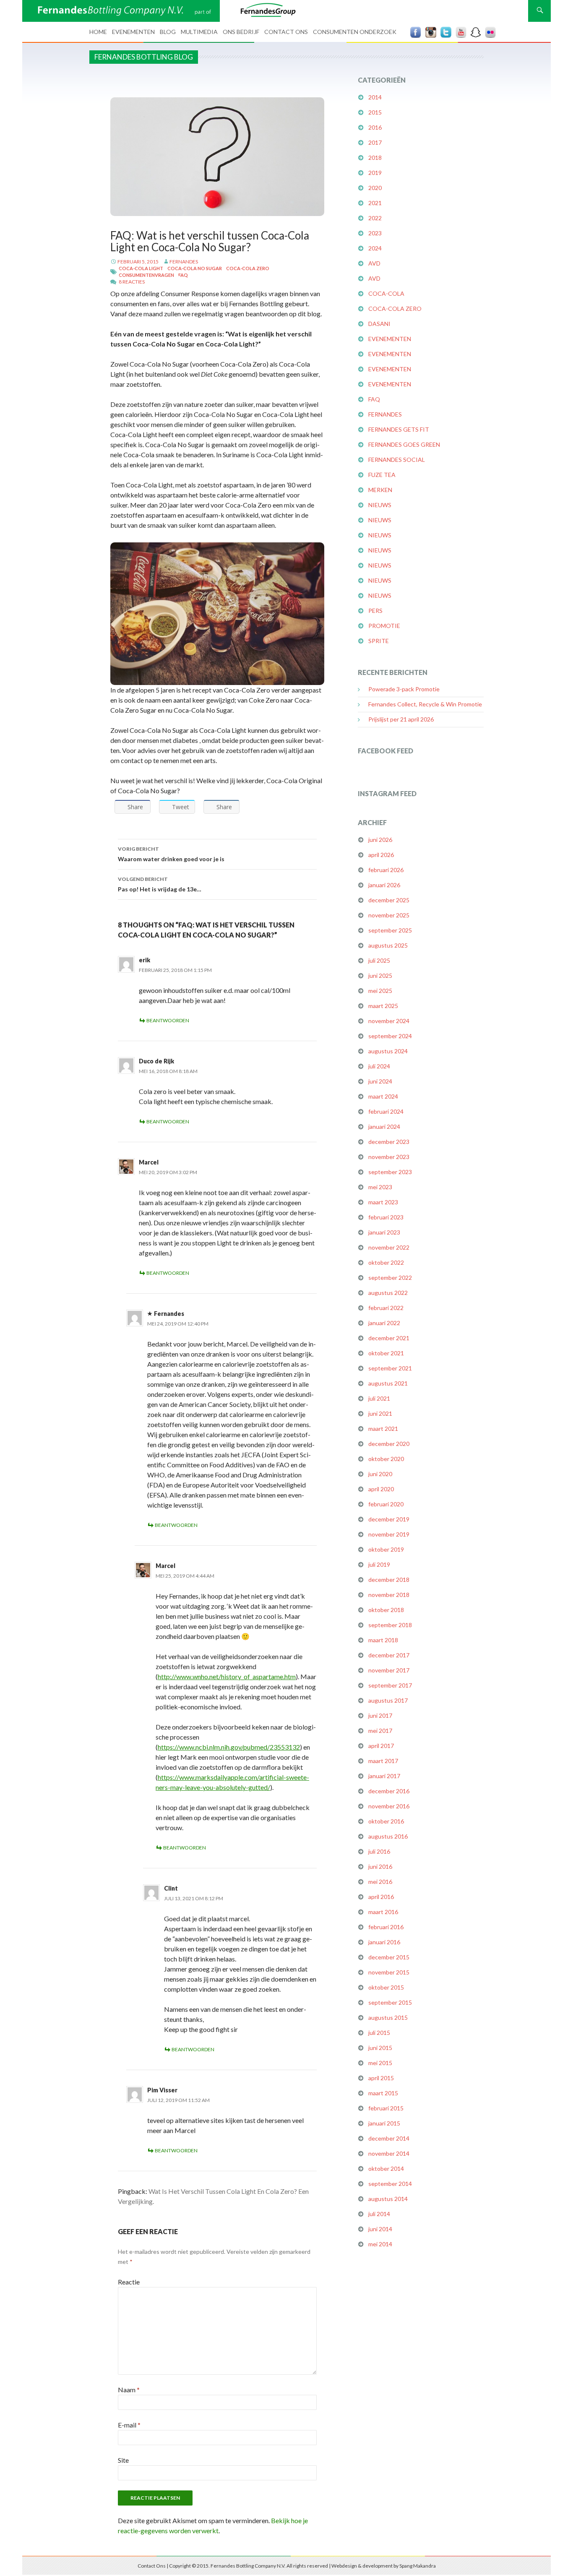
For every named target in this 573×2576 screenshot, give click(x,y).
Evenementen (133, 32)
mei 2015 (380, 2063)
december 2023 (389, 1142)
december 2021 (389, 1338)
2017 (375, 142)
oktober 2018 (386, 1610)
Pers (375, 611)
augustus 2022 (388, 1293)
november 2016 (389, 1806)
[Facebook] (416, 32)
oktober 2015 (386, 1987)
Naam (129, 2390)
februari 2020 (386, 1504)
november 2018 (389, 1595)
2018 (375, 158)
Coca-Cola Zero (248, 268)
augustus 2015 (388, 2017)
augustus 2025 (388, 945)
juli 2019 (379, 1564)
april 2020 (381, 1489)
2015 (375, 112)
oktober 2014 (386, 2168)
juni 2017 (380, 1715)
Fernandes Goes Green (404, 444)
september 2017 (390, 1685)
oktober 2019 (386, 1549)
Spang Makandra (418, 2566)
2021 (375, 203)
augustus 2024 (388, 1051)
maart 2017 (383, 1761)
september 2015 (390, 2002)
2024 (375, 248)
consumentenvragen (146, 275)
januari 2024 (384, 1127)
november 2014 (389, 2153)
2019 (375, 173)
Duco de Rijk (156, 1061)
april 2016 (381, 1897)
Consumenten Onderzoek (355, 32)
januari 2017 (384, 1776)
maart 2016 (383, 1912)
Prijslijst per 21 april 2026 (401, 719)
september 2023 (390, 1172)
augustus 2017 (388, 1700)
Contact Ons (286, 32)
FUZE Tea (382, 475)
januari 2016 (384, 1942)
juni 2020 (380, 1474)
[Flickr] (490, 32)
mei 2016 (380, 1882)
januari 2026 (384, 885)
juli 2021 (379, 1398)
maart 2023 (383, 1202)
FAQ (183, 275)
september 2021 (390, 1368)
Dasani (379, 324)
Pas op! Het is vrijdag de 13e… (160, 884)
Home (98, 32)
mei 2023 (380, 1187)
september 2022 (390, 1278)
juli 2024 (379, 1066)
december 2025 (389, 900)
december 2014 (389, 2138)
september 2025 (390, 930)
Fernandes (184, 262)
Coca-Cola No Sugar (195, 268)
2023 (375, 233)
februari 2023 (386, 1217)
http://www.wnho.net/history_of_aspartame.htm (227, 1676)
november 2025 (389, 915)
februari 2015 (386, 2108)
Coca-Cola (386, 293)
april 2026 (381, 855)
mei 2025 (380, 991)
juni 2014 (380, 2229)
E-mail (129, 2425)
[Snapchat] (476, 32)
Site (123, 2460)
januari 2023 (384, 1232)
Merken (380, 490)
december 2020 (389, 1444)
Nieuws (380, 505)
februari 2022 (386, 1308)
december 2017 (389, 1655)
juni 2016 (380, 1866)
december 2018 (389, 1580)
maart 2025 (383, 1006)
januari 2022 (384, 1323)
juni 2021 (380, 1413)
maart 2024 (383, 1096)
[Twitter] (446, 32)
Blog (168, 32)
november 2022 (389, 1247)
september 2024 (390, 1036)
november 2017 (389, 1670)
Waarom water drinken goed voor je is (171, 854)
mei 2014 (380, 2244)
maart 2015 (383, 2093)
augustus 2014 (388, 2199)
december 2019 (389, 1519)
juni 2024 (380, 1081)
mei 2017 (380, 1731)
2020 (375, 188)
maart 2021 (383, 1429)
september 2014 (390, 2184)
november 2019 (389, 1534)
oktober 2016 (386, 1821)
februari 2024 (386, 1111)
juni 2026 (380, 840)
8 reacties (132, 282)
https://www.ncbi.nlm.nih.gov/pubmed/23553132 (229, 1747)
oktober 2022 (386, 1262)
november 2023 (389, 1157)
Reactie (129, 2282)
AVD (374, 263)
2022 (375, 218)
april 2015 (381, 2078)
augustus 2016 (388, 1836)
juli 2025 (379, 960)
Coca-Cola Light (141, 268)
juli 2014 (379, 2214)
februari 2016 (386, 1927)
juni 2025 (380, 975)
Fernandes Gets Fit (399, 429)
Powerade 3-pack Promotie (404, 689)
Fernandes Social (397, 460)
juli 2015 (379, 2033)
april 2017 (381, 1746)
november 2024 (389, 1021)
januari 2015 (384, 2123)
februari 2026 (386, 870)
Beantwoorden (168, 1020)
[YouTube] (461, 32)
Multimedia (199, 32)
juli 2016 (379, 1851)
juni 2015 (380, 2048)
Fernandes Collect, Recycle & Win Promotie (425, 704)
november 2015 (389, 1972)
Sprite (379, 641)
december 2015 (389, 1957)
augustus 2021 (388, 1383)
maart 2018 (383, 1640)
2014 (375, 97)
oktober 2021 (386, 1353)
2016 (375, 127)
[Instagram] (431, 32)
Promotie (384, 626)
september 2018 (390, 1625)
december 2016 (389, 1791)
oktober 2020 (386, 1459)
